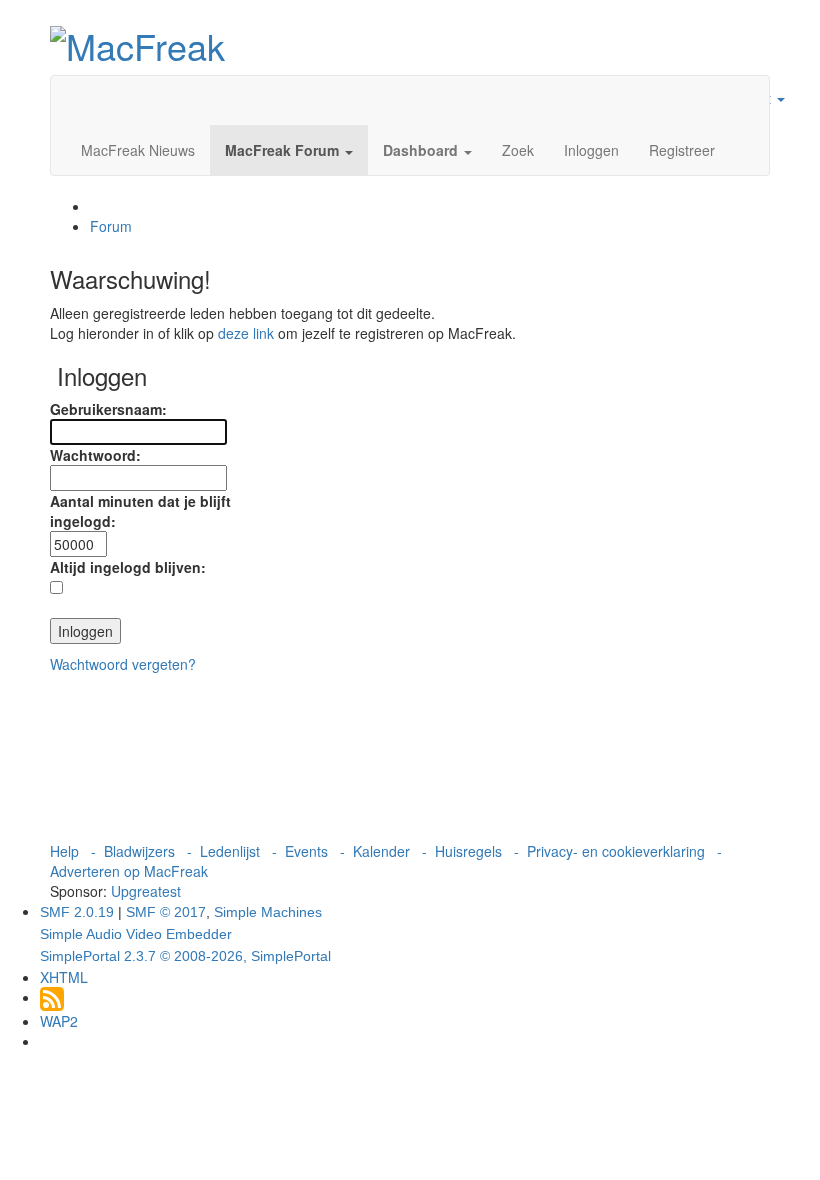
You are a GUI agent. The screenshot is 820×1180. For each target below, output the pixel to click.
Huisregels (468, 851)
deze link (246, 333)
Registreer (682, 150)
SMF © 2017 (166, 912)
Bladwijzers (139, 851)
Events (306, 851)
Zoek (518, 150)
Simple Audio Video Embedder (136, 934)
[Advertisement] (410, 757)
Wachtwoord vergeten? (123, 664)
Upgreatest (146, 891)
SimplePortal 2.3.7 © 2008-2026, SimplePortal (185, 956)
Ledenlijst (230, 851)
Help (64, 851)
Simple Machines (268, 912)
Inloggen (591, 150)
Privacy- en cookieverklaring (616, 851)
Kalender (381, 851)
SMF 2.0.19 (77, 912)
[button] (289, 150)
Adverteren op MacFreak (129, 871)
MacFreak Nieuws (138, 150)
